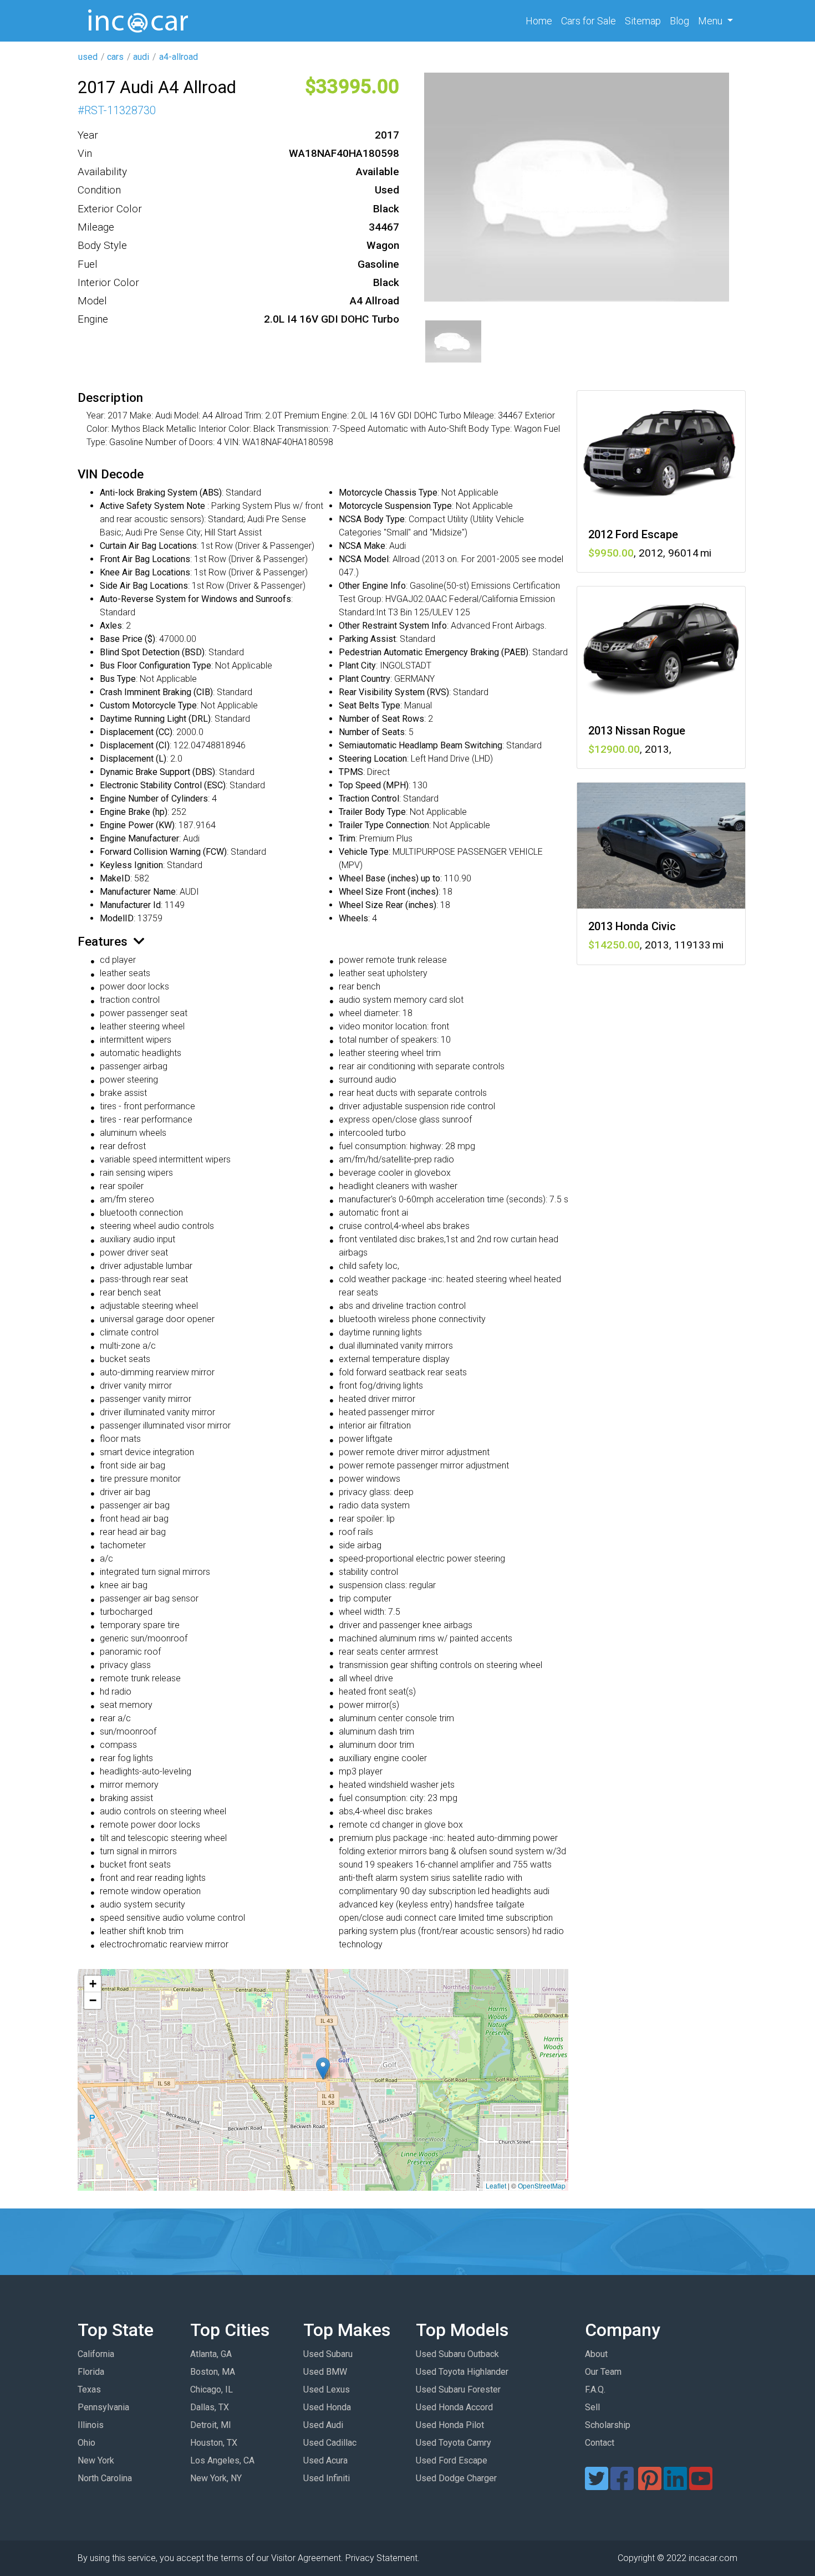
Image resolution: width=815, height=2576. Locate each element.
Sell (592, 2407)
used (88, 57)
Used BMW (325, 2372)
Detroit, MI (211, 2425)
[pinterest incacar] (650, 2485)
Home (541, 21)
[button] (323, 2069)
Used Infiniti (327, 2478)
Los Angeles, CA (222, 2460)
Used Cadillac (330, 2443)
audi (141, 57)
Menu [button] (711, 21)
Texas (89, 2389)
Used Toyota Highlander (462, 2372)
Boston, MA (213, 2372)
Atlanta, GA (211, 2354)
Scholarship (608, 2425)
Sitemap (643, 21)
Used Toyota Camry (454, 2443)
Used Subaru (328, 2354)
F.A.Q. (595, 2389)
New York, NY (216, 2478)
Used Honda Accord (454, 2407)
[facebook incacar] (622, 2485)
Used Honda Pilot (450, 2425)
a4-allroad (179, 57)
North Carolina (105, 2478)
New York (96, 2460)
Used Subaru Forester (458, 2389)
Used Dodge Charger (456, 2478)
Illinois (91, 2425)
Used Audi (323, 2425)
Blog (679, 21)
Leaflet (496, 2185)
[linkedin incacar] (675, 2485)
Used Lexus (327, 2389)
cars (115, 57)
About (596, 2354)
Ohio (86, 2443)
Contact (600, 2443)
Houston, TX (214, 2443)
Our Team (603, 2372)
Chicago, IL (212, 2389)
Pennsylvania (103, 2407)
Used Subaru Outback (457, 2354)
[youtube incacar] (701, 2485)
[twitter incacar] (597, 2485)
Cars (589, 21)
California (96, 2354)
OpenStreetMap (542, 2185)
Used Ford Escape (452, 2460)
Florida (91, 2372)
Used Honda (327, 2407)
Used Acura (325, 2460)
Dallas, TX (210, 2407)
